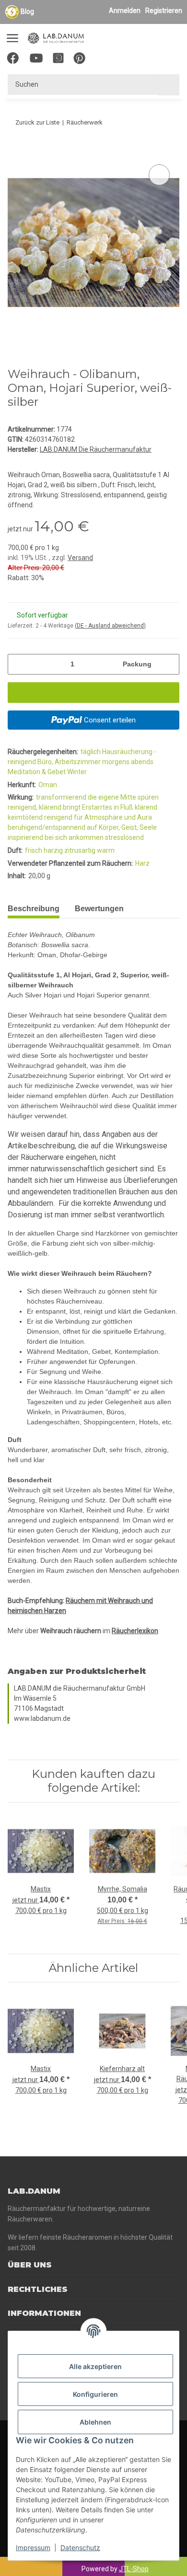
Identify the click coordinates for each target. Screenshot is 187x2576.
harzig (54, 850)
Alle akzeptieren (95, 2366)
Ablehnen (95, 2422)
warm (106, 850)
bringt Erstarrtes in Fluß (99, 807)
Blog (27, 11)
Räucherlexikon (135, 1631)
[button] (128, 60)
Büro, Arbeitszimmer (70, 762)
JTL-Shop (134, 2569)
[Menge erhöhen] (169, 664)
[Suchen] (169, 85)
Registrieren (164, 11)
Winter (77, 772)
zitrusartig (81, 850)
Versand (80, 558)
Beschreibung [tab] (34, 909)
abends (142, 762)
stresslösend (124, 837)
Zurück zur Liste (37, 122)
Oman (48, 785)
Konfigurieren (95, 2394)
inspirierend (26, 837)
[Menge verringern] (18, 664)
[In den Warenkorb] (15, 151)
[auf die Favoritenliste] (159, 175)
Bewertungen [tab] (99, 909)
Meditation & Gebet (37, 772)
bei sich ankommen (75, 837)
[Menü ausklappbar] (12, 34)
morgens (117, 762)
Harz (142, 863)
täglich (91, 752)
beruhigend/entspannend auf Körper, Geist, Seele (82, 827)
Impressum (33, 2547)
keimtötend (26, 817)
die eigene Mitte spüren (123, 797)
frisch (34, 850)
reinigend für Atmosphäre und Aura (98, 817)
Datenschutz (80, 2547)
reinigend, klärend (35, 807)
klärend (146, 807)
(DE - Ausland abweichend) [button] (110, 626)
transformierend (62, 797)
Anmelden (125, 11)
